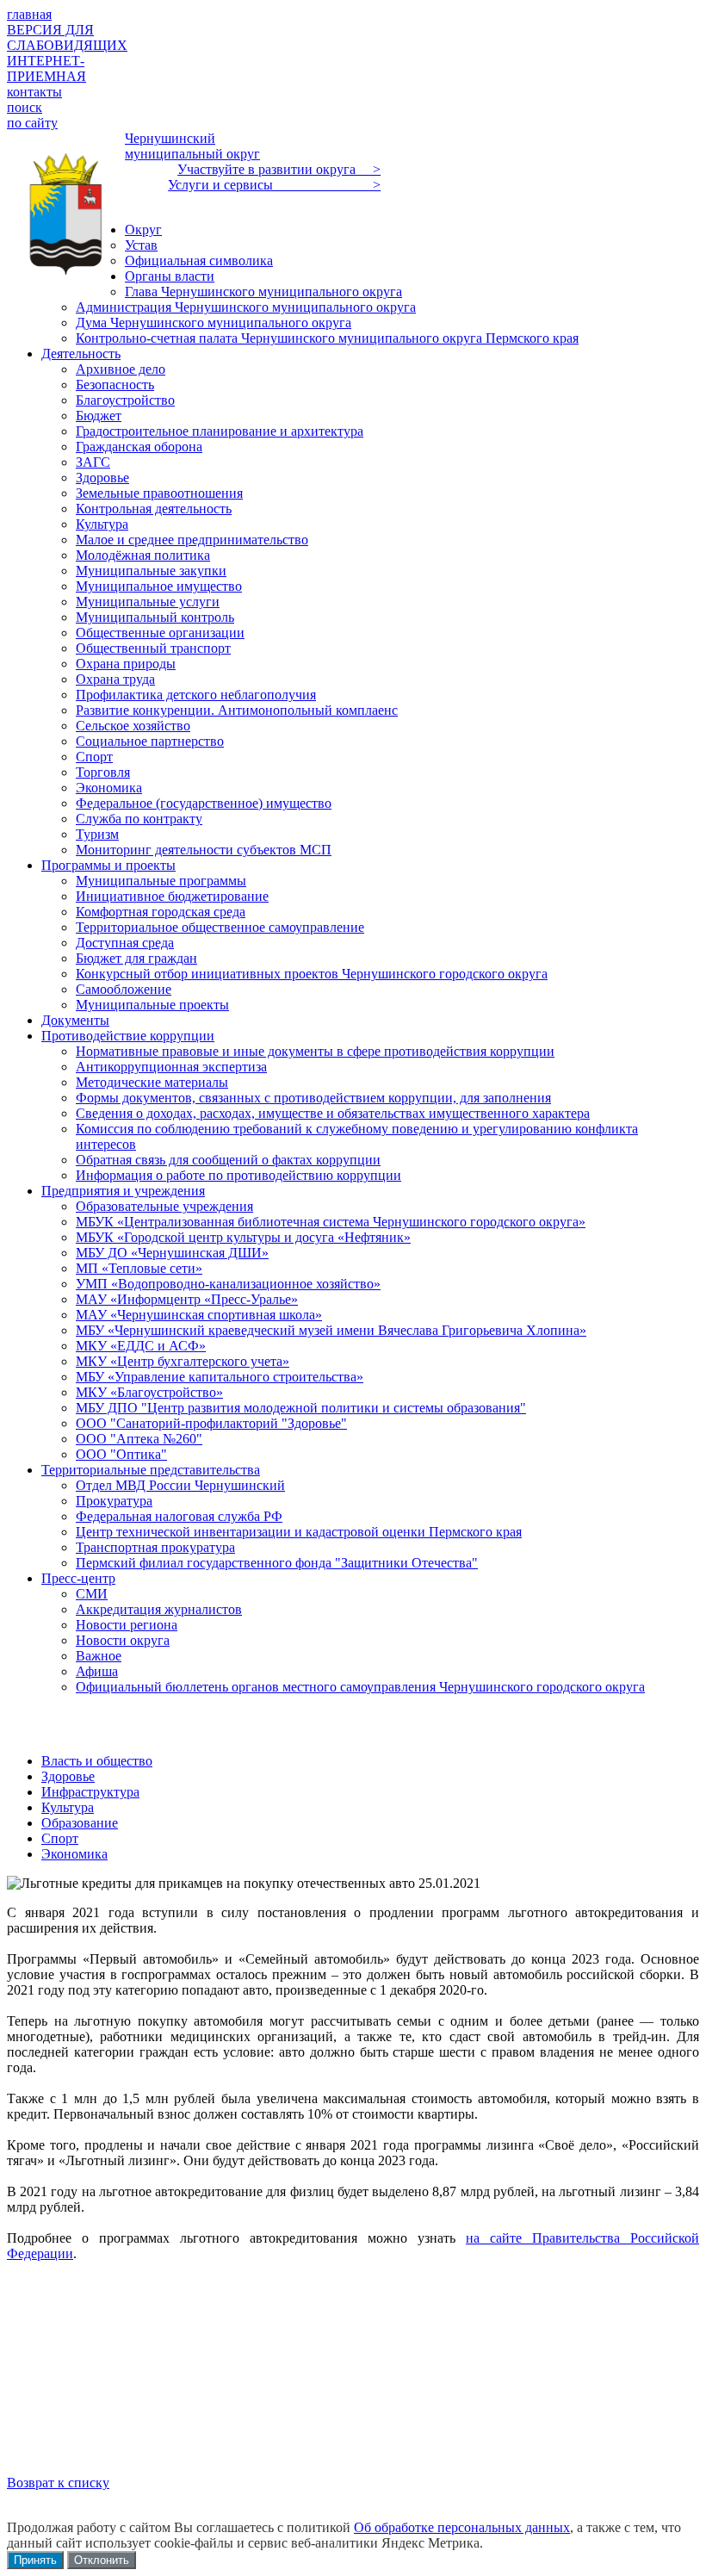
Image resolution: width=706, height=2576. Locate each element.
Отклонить (102, 2560)
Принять (35, 2560)
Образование (80, 1823)
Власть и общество (97, 1761)
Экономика (74, 1854)
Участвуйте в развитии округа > (279, 169)
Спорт (60, 1838)
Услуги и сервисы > (274, 185)
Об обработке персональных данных (462, 2527)
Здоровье (68, 1776)
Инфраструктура (90, 1792)
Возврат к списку (58, 2483)
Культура (68, 1807)
